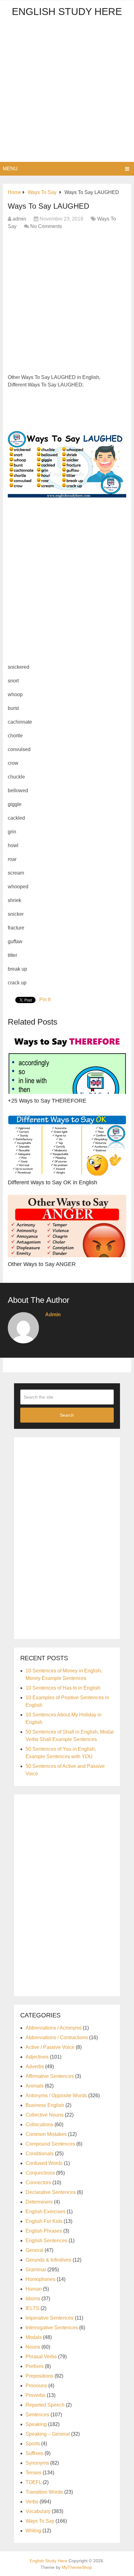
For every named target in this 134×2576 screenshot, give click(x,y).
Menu (10, 169)
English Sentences (46, 2241)
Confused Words (44, 2163)
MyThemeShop (77, 2567)
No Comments (46, 226)
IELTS (32, 2308)
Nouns (33, 2347)
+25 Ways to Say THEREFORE (47, 1101)
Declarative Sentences (51, 2192)
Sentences (37, 2415)
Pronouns (36, 2386)
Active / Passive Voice (50, 2047)
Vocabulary (38, 2511)
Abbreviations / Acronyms (54, 2028)
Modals (34, 2337)
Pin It (45, 999)
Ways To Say (40, 2521)
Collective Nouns (45, 2115)
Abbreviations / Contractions (57, 2038)
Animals (35, 2086)
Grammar (36, 2270)
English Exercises (45, 2212)
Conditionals (40, 2154)
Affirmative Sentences (50, 2076)
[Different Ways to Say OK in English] (67, 1144)
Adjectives (37, 2057)
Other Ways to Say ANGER (42, 1264)
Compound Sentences (50, 2144)
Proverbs (36, 2395)
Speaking (36, 2424)
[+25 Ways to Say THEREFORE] (67, 1063)
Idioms (33, 2299)
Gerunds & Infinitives (48, 2260)
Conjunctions (40, 2173)
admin (19, 219)
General (34, 2250)
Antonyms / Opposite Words (56, 2096)
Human (34, 2289)
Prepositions (39, 2376)
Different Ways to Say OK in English (53, 1182)
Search (67, 1415)
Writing (33, 2531)
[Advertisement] (67, 92)
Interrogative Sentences (52, 2328)
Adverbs (35, 2067)
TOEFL (33, 2482)
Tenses (33, 2473)
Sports (33, 2444)
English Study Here (67, 12)
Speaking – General (48, 2434)
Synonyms (37, 2463)
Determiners (39, 2202)
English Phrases (44, 2231)
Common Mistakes (46, 2134)
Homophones (41, 2279)
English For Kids (44, 2221)
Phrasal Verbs (41, 2357)
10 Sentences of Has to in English (63, 1688)
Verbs (32, 2502)
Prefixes (35, 2366)
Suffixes (34, 2453)
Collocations (39, 2125)
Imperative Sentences (50, 2318)
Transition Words (44, 2492)
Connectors (38, 2183)
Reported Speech (45, 2405)
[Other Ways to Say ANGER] (67, 1226)
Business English (45, 2105)
